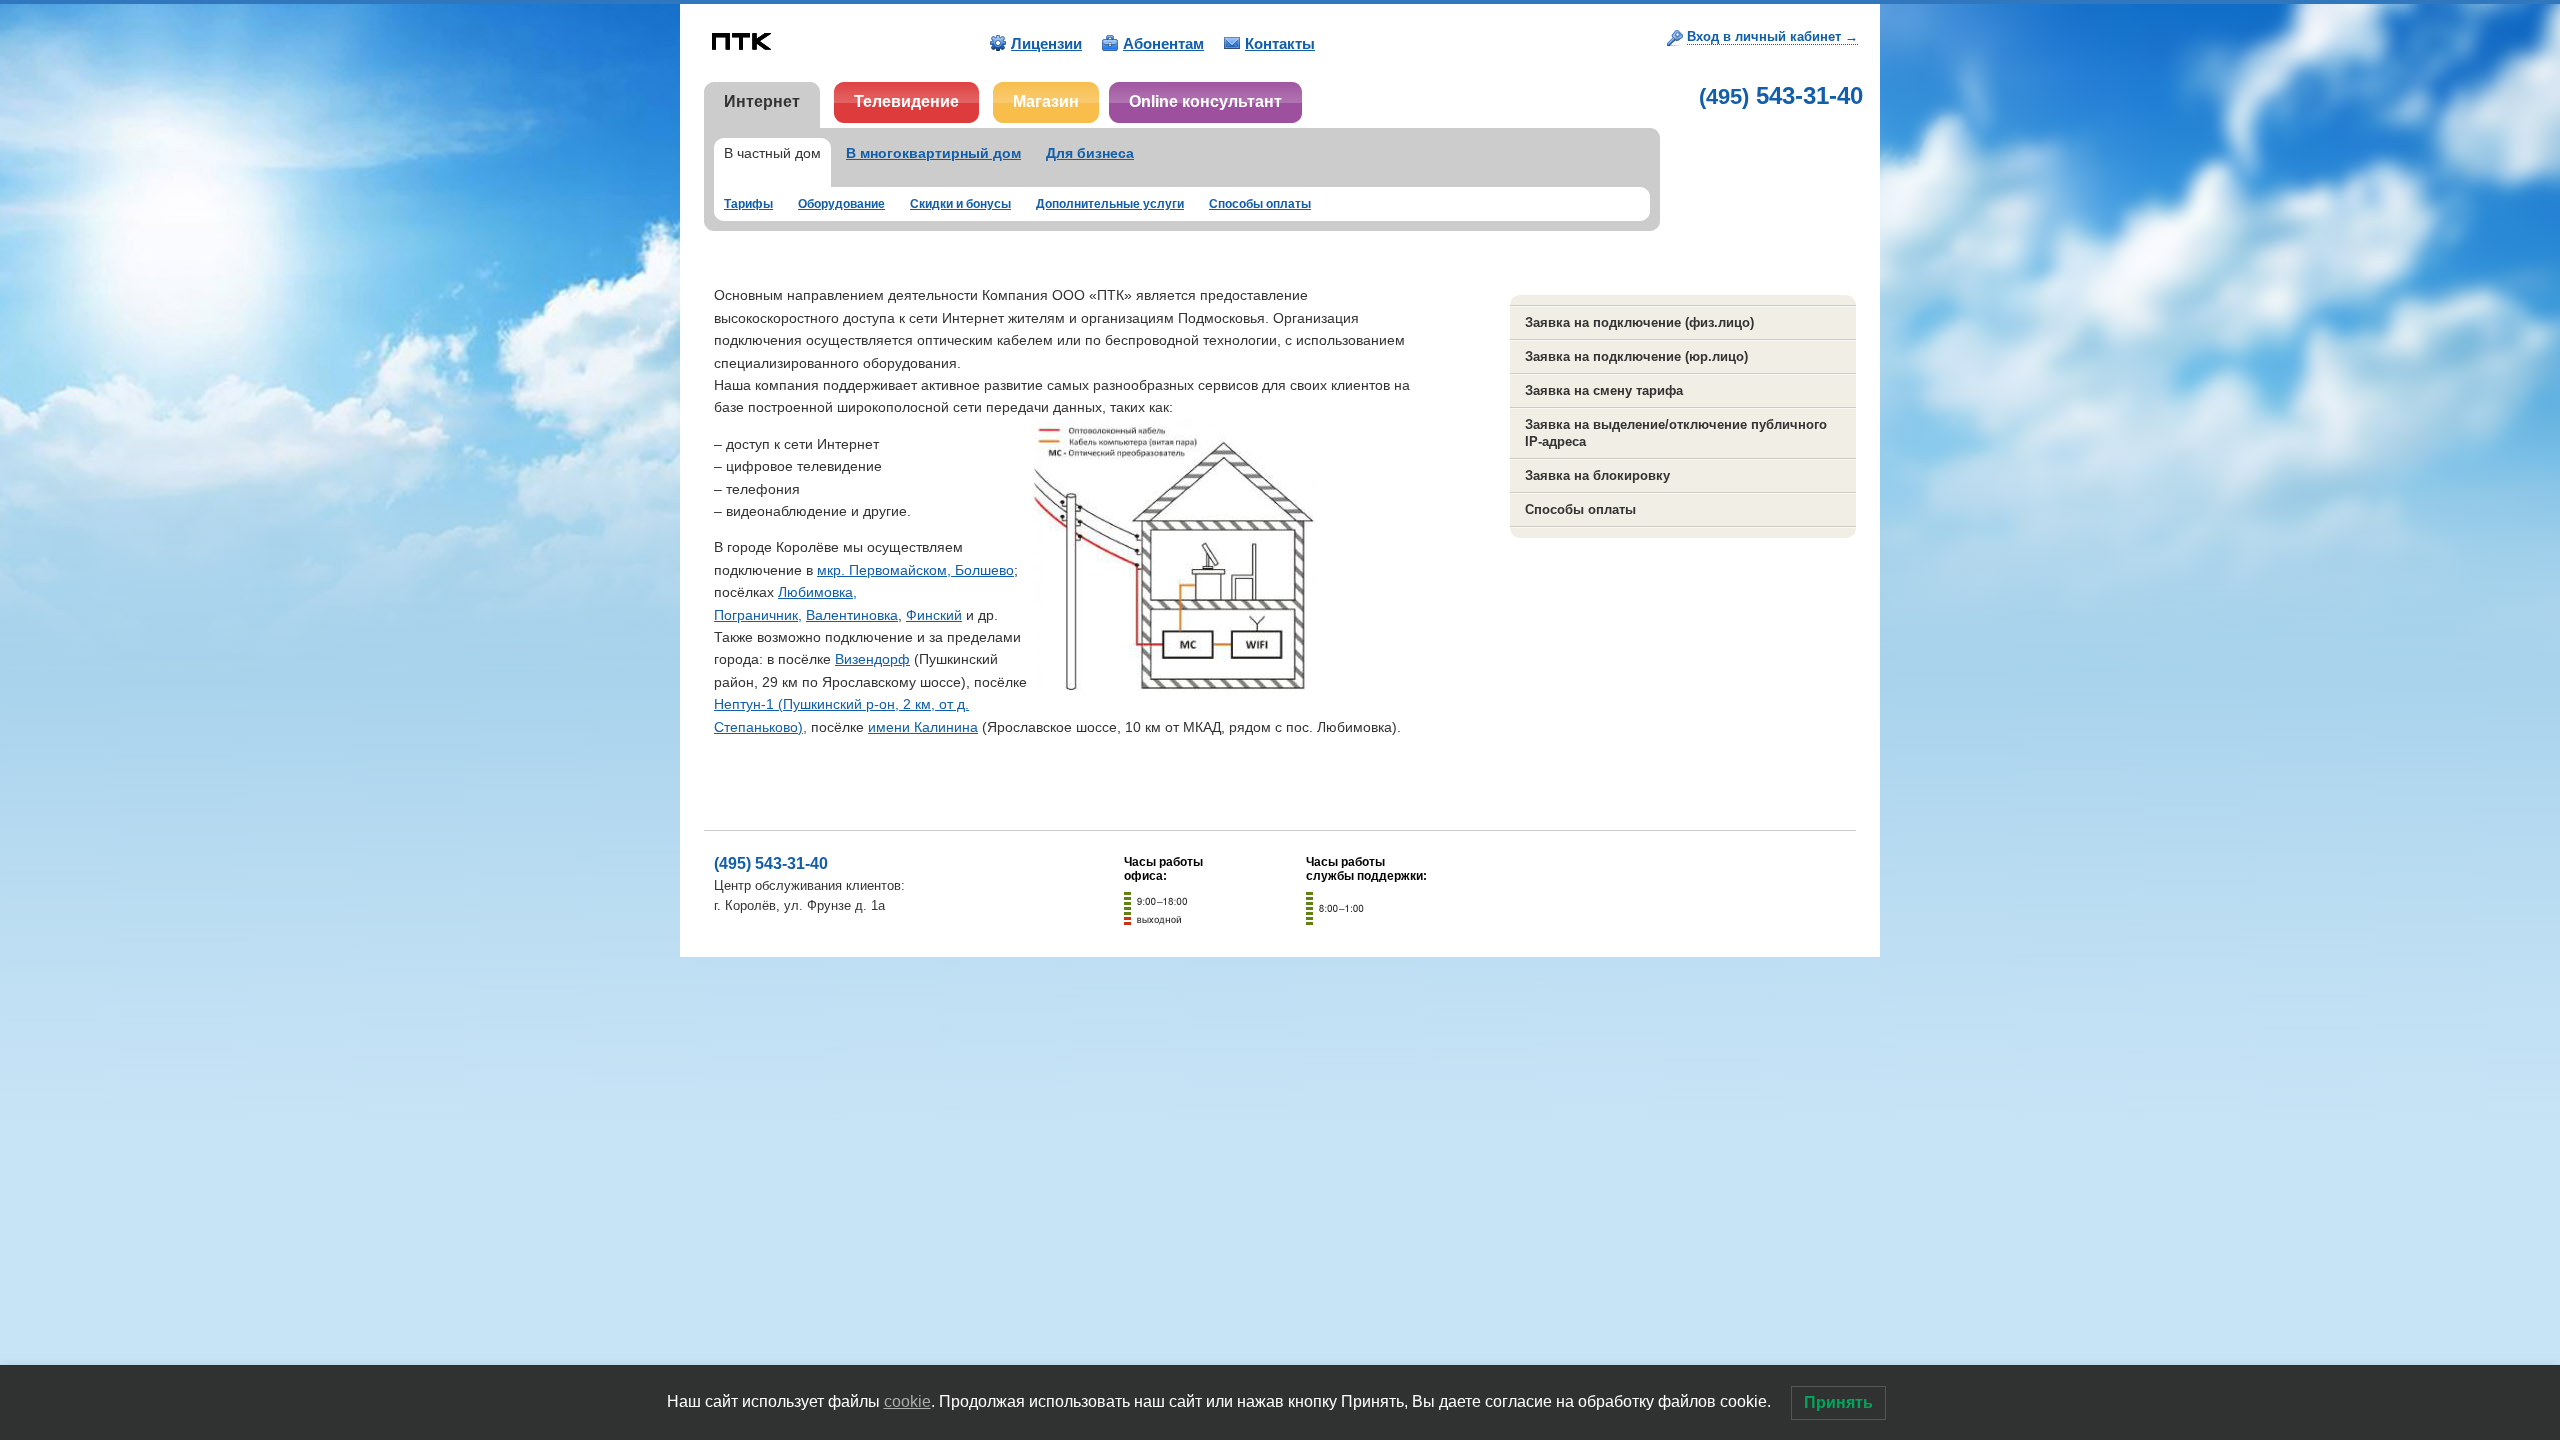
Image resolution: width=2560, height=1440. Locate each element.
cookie (907, 1401)
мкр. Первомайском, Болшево (915, 570)
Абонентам (1163, 43)
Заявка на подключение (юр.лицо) (1636, 356)
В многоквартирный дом (933, 153)
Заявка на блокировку (1597, 475)
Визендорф (872, 659)
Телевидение (906, 101)
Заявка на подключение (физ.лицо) (1639, 322)
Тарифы (748, 204)
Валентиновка (852, 615)
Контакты (1280, 43)
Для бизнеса (1090, 153)
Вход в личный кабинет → (1772, 36)
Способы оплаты (1260, 204)
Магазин (1046, 101)
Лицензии (1046, 43)
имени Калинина (923, 727)
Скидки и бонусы (960, 204)
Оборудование (841, 204)
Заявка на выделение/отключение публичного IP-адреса (1676, 433)
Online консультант (1205, 101)
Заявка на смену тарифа (1604, 390)
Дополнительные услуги (1110, 204)
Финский (934, 615)
